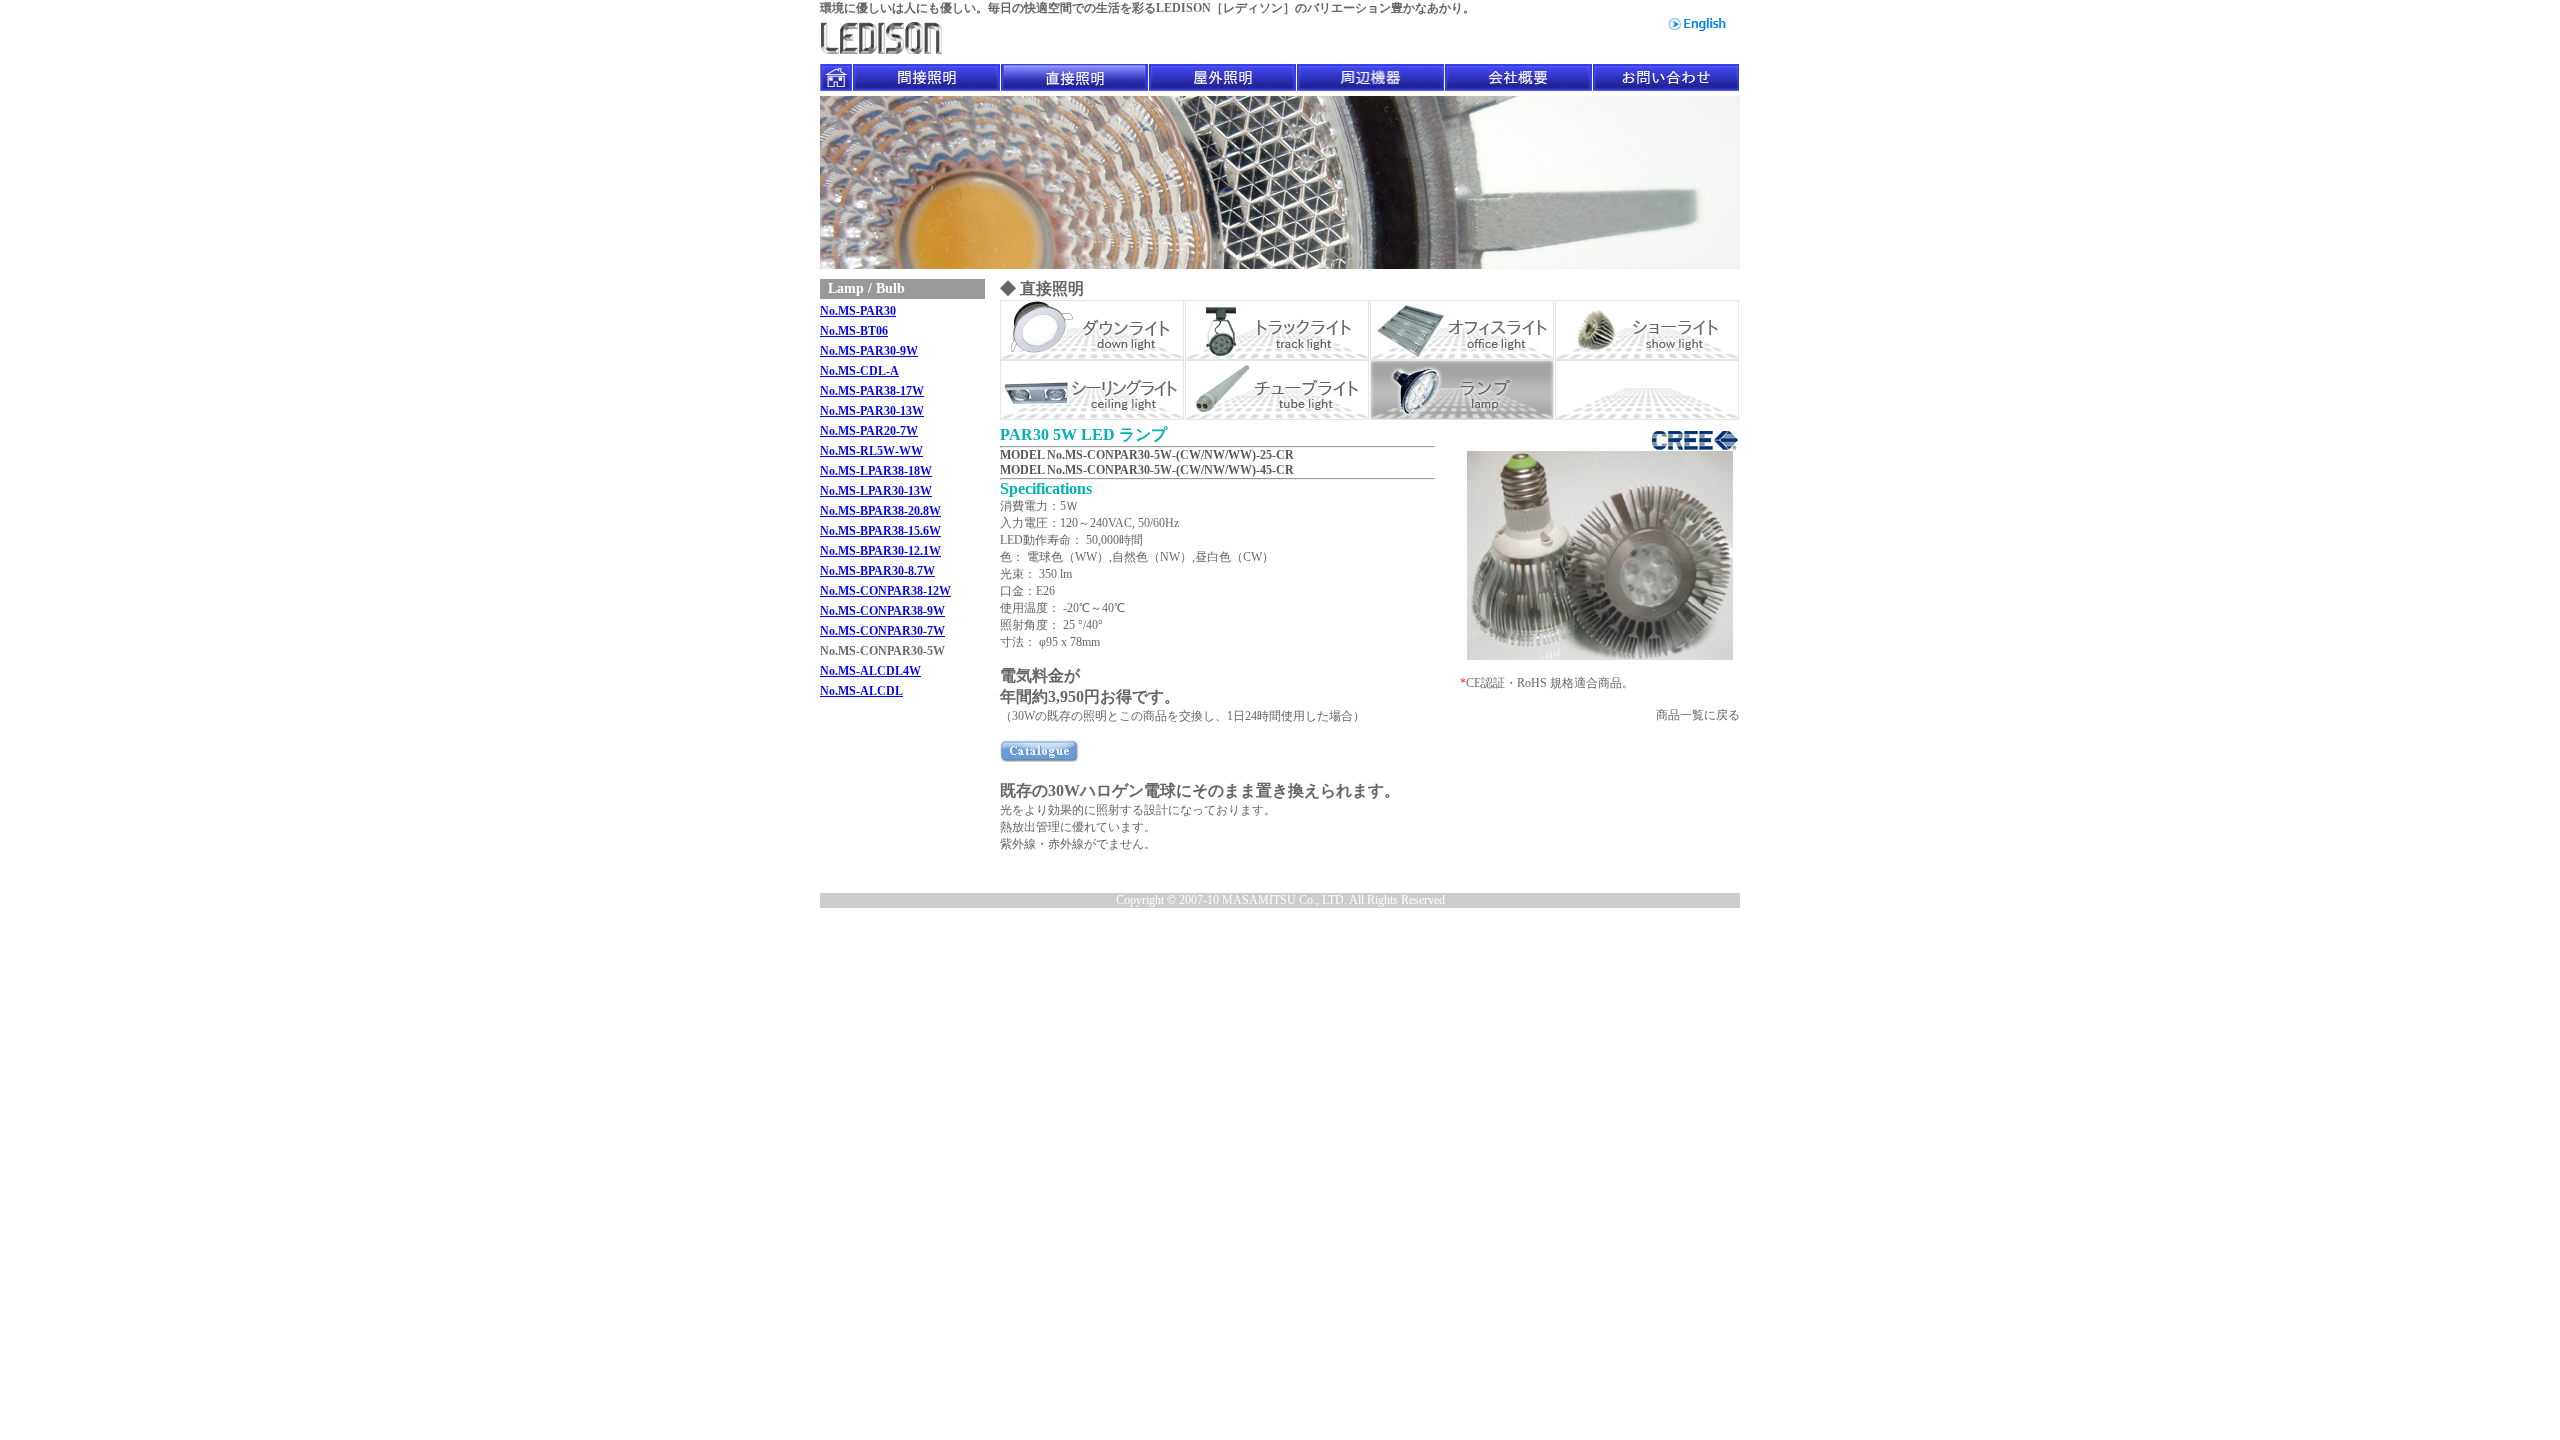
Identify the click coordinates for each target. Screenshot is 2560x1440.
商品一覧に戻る (1698, 715)
